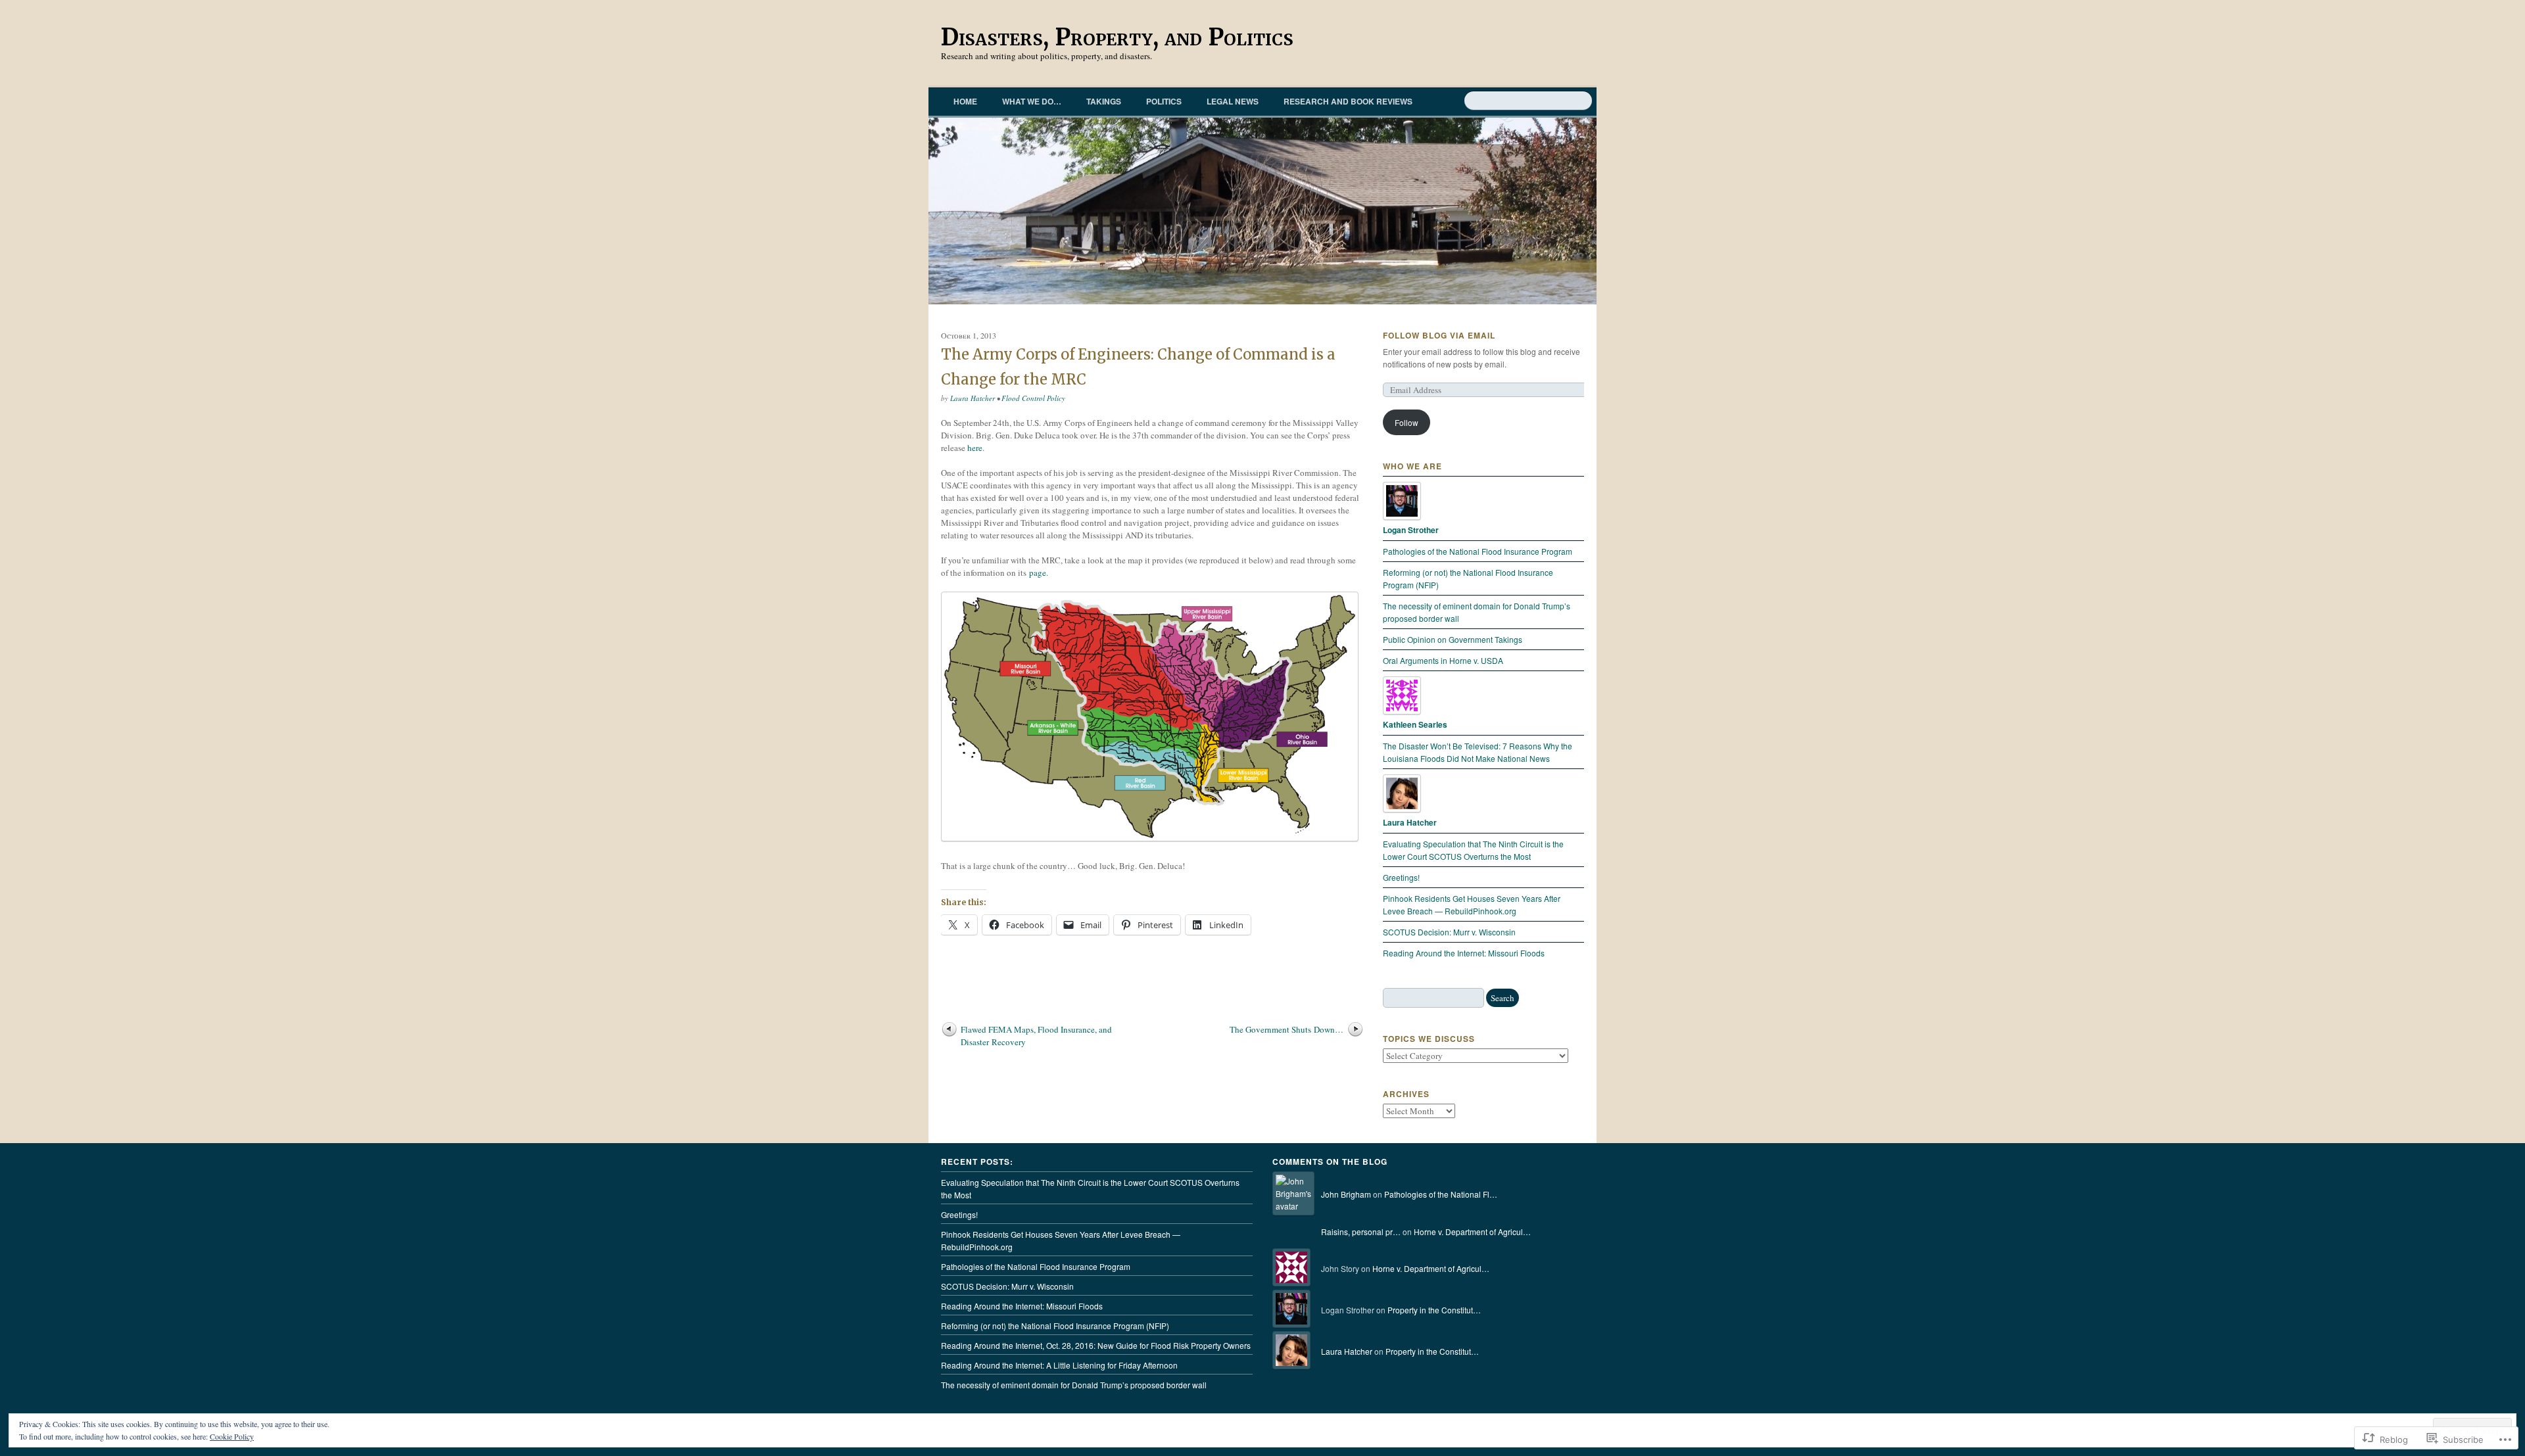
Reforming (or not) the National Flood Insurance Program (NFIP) (1055, 1326)
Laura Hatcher (973, 398)
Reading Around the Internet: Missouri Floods (1464, 953)
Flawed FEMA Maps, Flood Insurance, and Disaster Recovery (1036, 1036)
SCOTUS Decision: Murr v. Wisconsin (1449, 932)
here (975, 448)
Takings (1104, 101)
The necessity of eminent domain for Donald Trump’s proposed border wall (1074, 1385)
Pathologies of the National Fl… (1441, 1194)
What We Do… (1032, 101)
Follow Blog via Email (1439, 335)
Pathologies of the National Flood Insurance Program (1478, 551)
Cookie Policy (232, 1436)
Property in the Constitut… (1434, 1310)
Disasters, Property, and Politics (1117, 37)
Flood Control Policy (1033, 398)
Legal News (1233, 101)
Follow (1407, 422)
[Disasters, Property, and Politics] (1262, 211)
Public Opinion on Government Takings (1453, 639)
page (1038, 573)
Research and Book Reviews (1348, 101)
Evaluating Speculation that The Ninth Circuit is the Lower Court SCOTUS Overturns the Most (1090, 1188)
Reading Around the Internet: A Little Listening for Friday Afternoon (1059, 1365)
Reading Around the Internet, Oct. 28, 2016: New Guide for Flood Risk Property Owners (1096, 1345)
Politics (1164, 101)
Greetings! (1401, 877)
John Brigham (1346, 1194)
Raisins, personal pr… (1361, 1232)
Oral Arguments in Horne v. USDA (1443, 660)
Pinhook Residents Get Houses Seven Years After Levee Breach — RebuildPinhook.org (1061, 1240)
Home (965, 101)
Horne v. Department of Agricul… (1472, 1232)
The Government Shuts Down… (1287, 1029)
